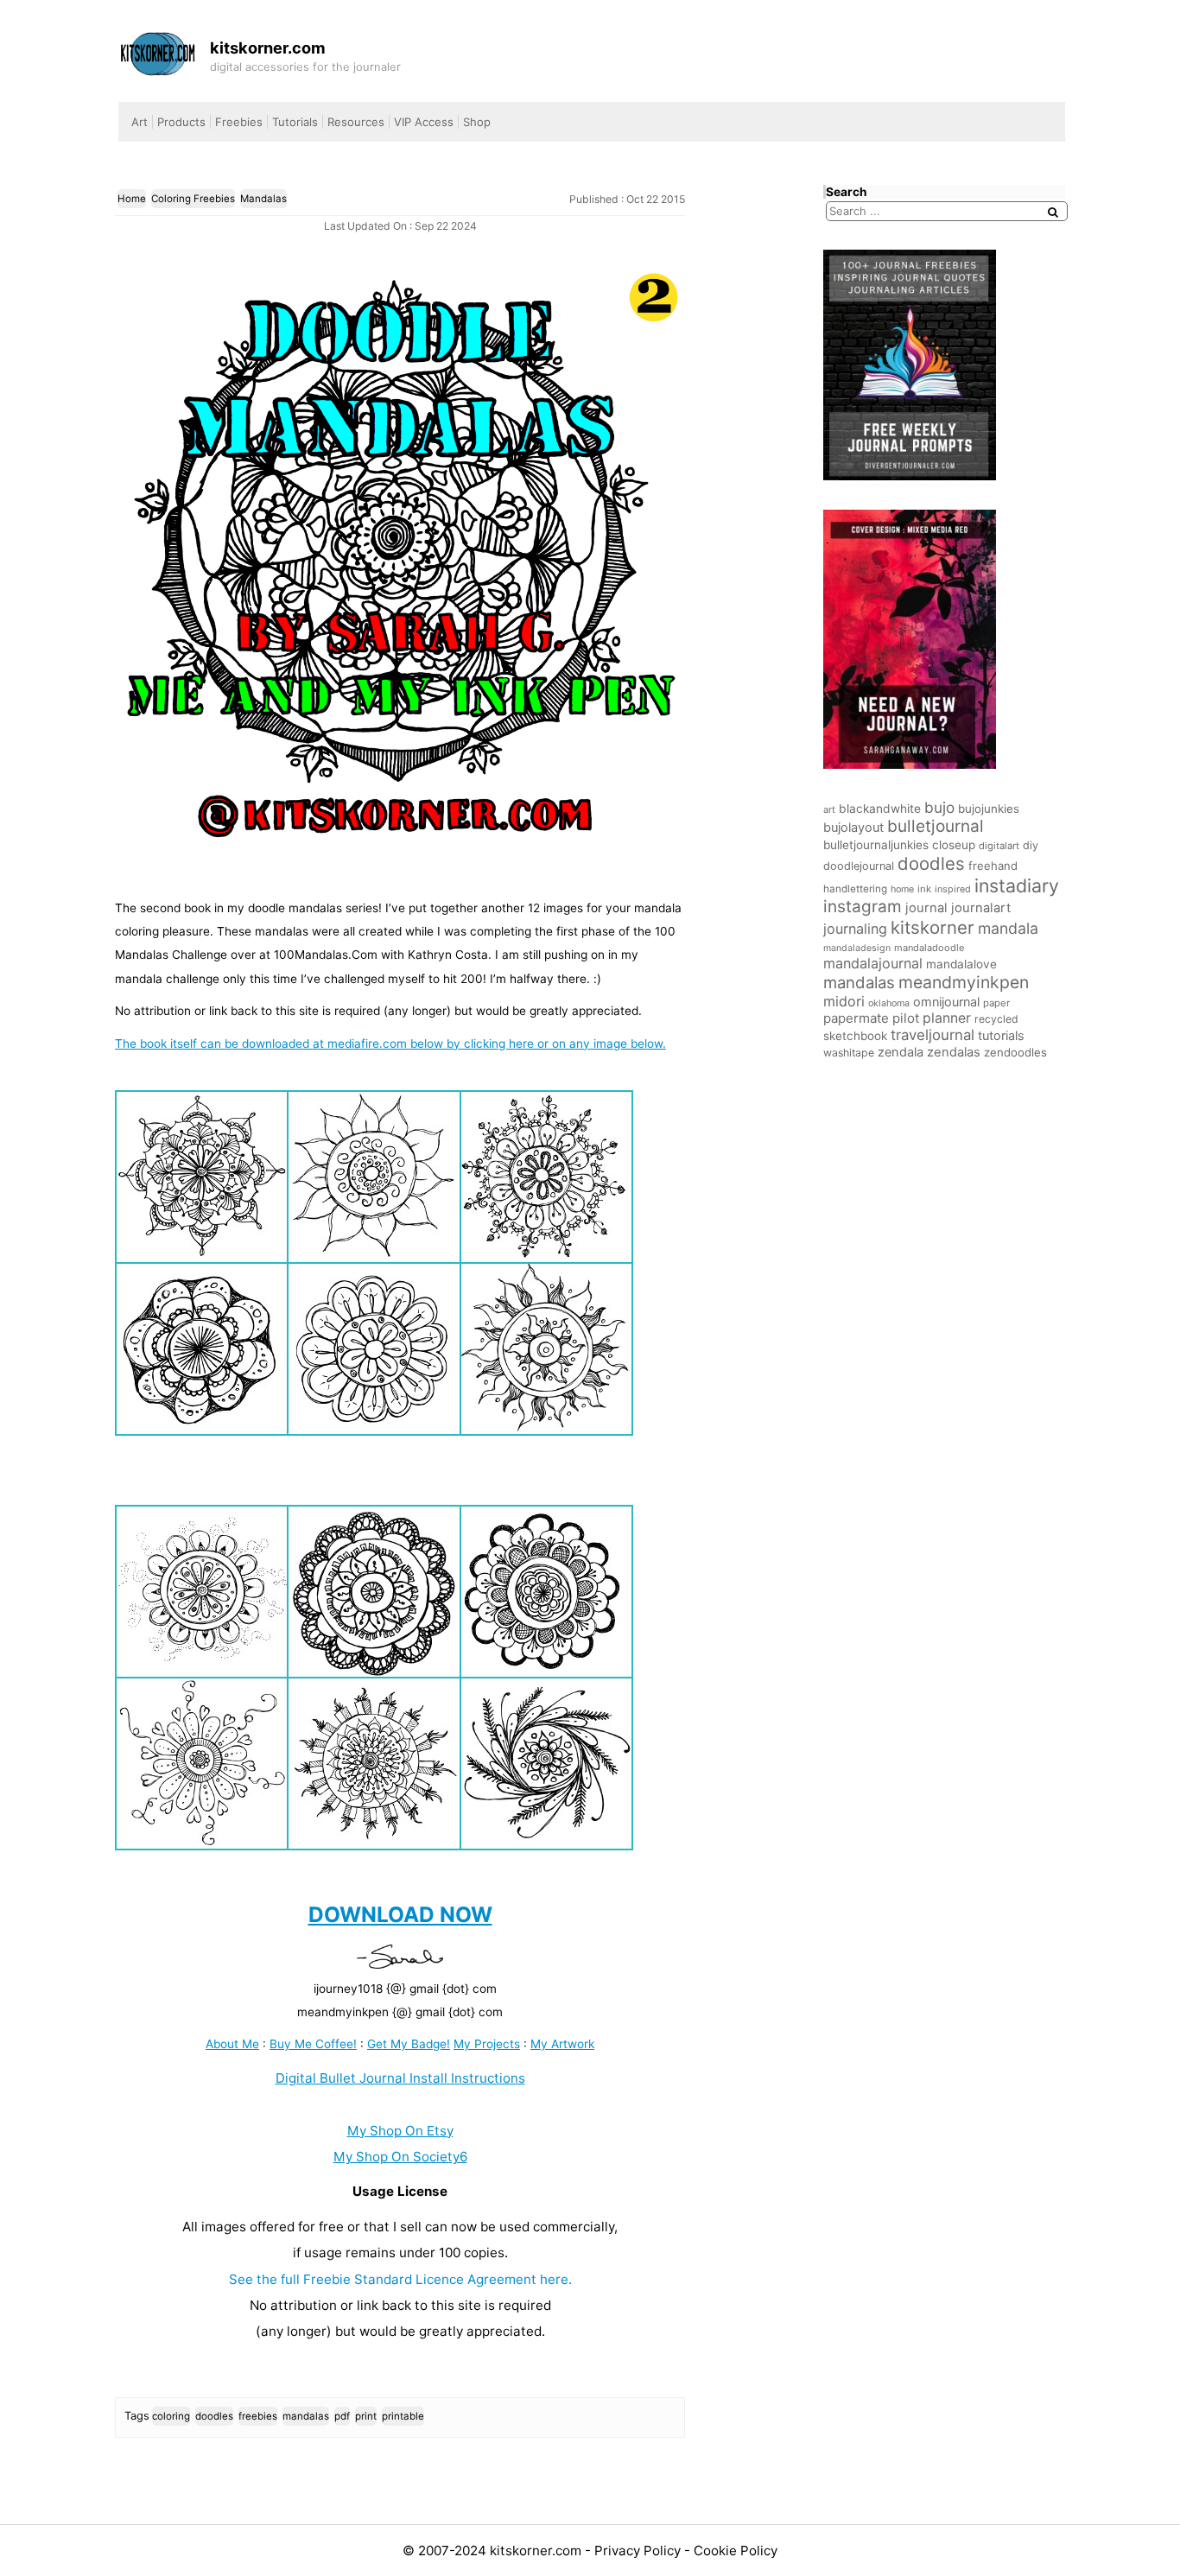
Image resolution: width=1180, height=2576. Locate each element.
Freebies (239, 122)
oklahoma (889, 1003)
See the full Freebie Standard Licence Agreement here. (400, 2279)
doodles (214, 2416)
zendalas (954, 1052)
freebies (258, 2416)
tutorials (1001, 1035)
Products (181, 122)
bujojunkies (989, 809)
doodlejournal (859, 866)
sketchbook (855, 1036)
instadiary (1017, 885)
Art (140, 122)
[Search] (1053, 212)
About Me (232, 2044)
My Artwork (562, 2044)
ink (924, 889)
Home (132, 199)
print (366, 2416)
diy (1031, 845)
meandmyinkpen (964, 982)
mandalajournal (873, 963)
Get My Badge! (409, 2044)
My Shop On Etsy (400, 2131)
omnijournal (946, 1002)
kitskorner (933, 927)
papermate (856, 1018)
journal (926, 908)
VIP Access (424, 122)
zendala (901, 1052)
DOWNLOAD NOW (400, 1914)
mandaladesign (857, 948)
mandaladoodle (929, 948)
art (829, 809)
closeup (954, 845)
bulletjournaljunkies (876, 845)
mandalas (306, 2416)
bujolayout (853, 828)
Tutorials (295, 122)
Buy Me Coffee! (313, 2044)
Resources (356, 122)
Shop (477, 122)
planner (947, 1018)
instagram (863, 907)
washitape (849, 1053)
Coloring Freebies (193, 199)
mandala (1008, 928)
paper (996, 1003)
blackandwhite (880, 809)
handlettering (855, 889)
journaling (855, 929)
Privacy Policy (639, 2551)
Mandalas (263, 199)
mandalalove (961, 964)
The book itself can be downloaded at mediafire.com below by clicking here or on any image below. (390, 1044)
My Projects (487, 2044)
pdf (342, 2416)
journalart (981, 908)
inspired (953, 889)
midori (844, 1001)
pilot (906, 1018)
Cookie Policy (736, 2551)
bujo (939, 807)
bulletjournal (936, 826)
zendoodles (1015, 1052)
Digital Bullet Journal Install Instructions (400, 2078)
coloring (171, 2416)
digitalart (999, 846)
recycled (996, 1019)
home (902, 889)
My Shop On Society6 (400, 2157)
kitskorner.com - (542, 2551)
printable (403, 2416)
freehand (993, 866)
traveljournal (933, 1035)
